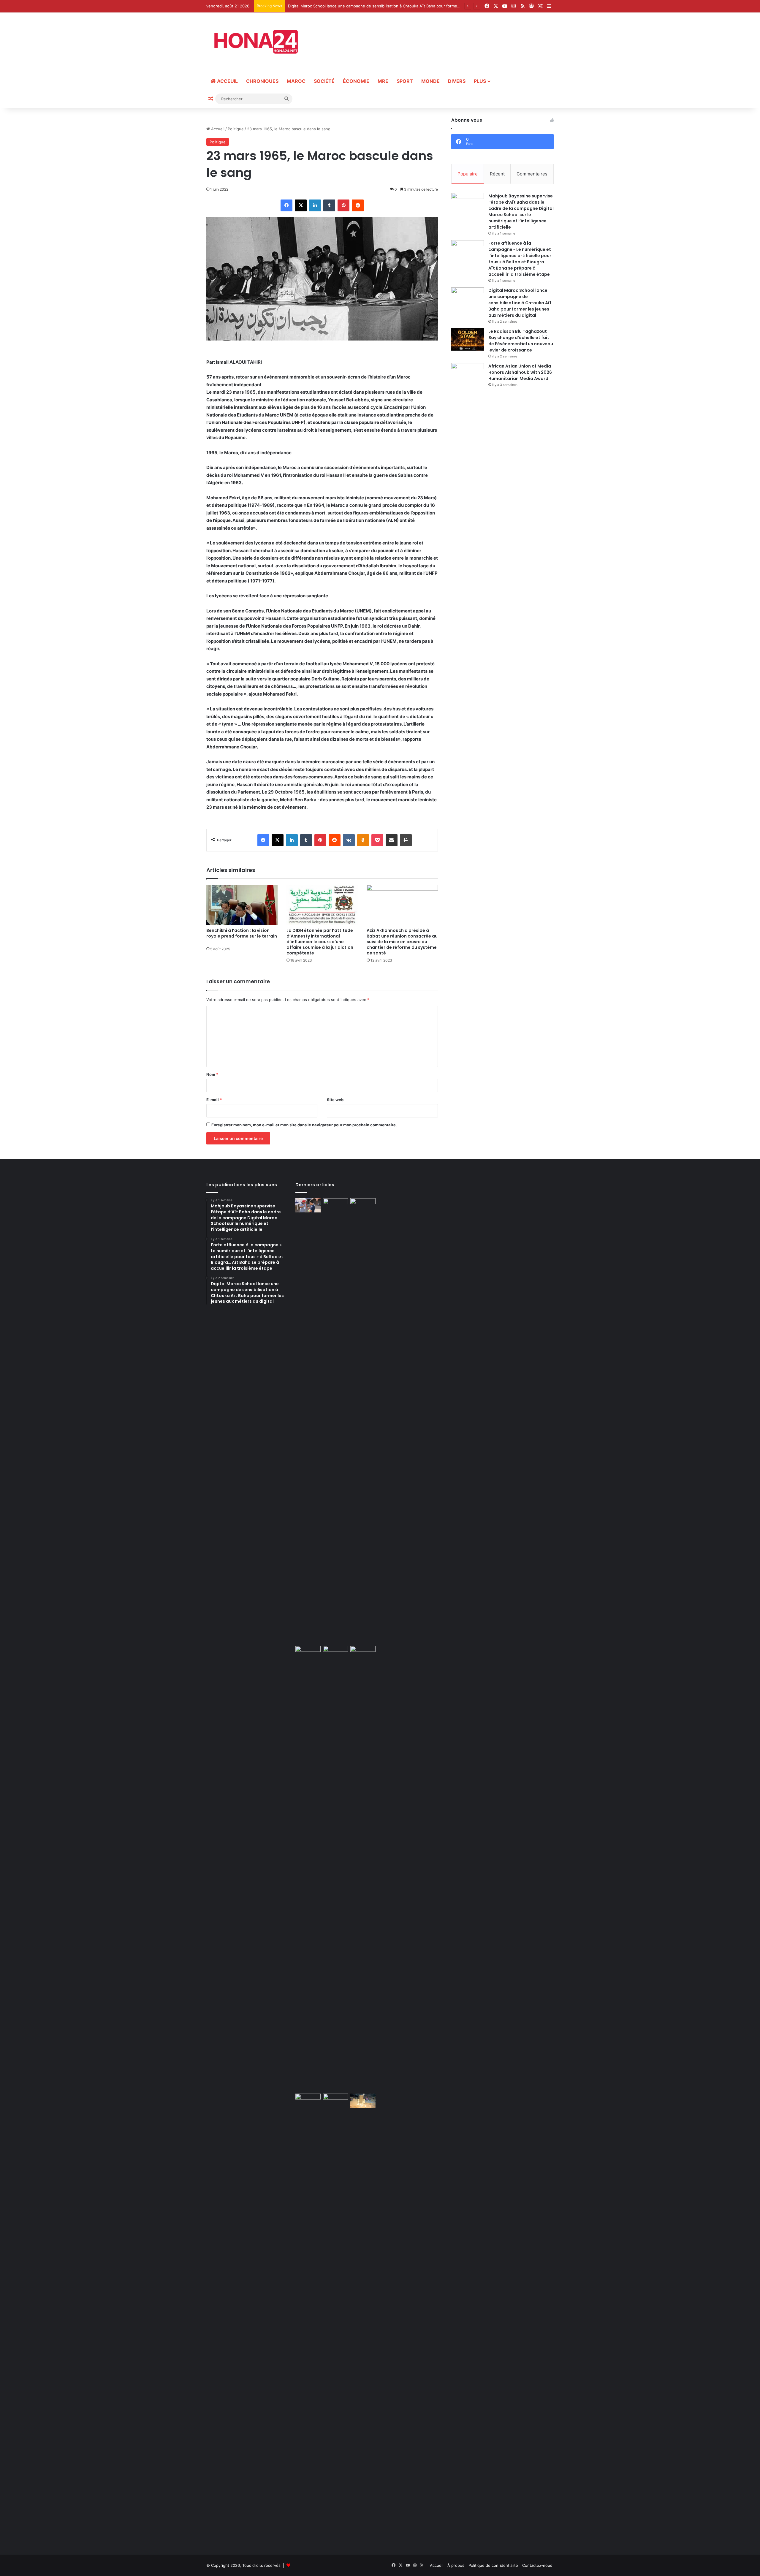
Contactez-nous (537, 2565)
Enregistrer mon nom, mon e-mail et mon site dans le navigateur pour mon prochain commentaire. (304, 1125)
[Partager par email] (392, 840)
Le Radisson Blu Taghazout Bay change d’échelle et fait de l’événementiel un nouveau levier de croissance (521, 341)
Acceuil (227, 81)
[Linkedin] (315, 205)
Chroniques (262, 81)
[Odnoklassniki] (363, 840)
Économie (356, 81)
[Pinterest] (343, 205)
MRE (383, 81)
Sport (405, 81)
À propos (456, 2565)
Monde (430, 81)
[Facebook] (286, 205)
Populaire (468, 174)
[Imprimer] (406, 840)
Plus (480, 81)
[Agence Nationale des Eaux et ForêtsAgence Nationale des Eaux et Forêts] (363, 1653)
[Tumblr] (329, 205)
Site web (335, 1100)
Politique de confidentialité (493, 2565)
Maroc (296, 81)
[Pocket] (377, 840)
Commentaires (532, 174)
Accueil (217, 129)
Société (324, 81)
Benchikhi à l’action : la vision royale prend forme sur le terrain (242, 936)
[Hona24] (260, 42)
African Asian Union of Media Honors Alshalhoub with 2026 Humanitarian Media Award (520, 372)
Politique (236, 129)
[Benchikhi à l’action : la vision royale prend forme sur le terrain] (242, 905)
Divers (457, 81)
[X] (301, 205)
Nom (212, 1074)
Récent (497, 174)
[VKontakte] (349, 840)
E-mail (214, 1100)
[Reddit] (358, 205)
